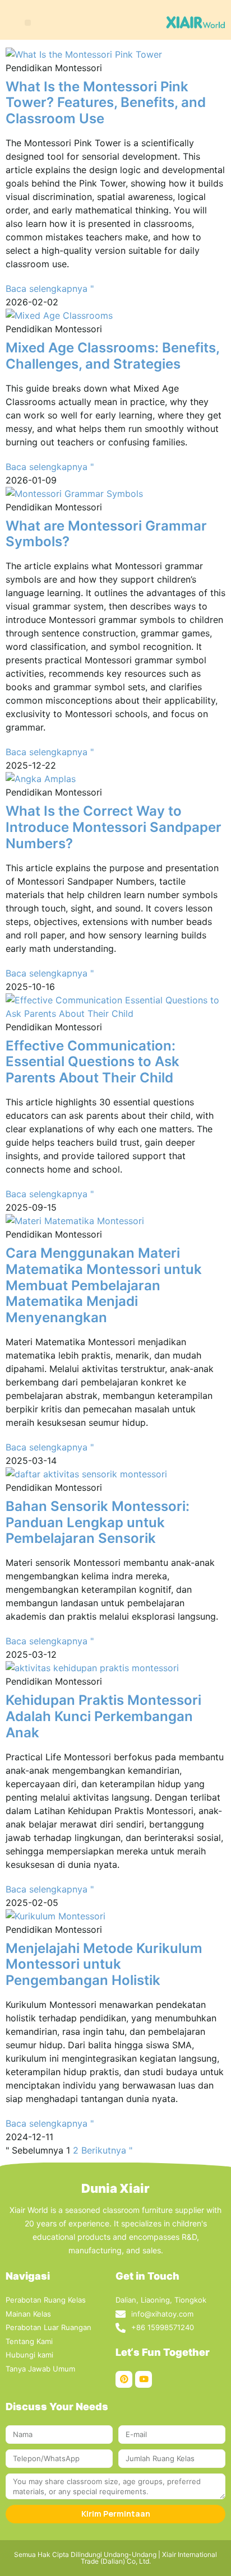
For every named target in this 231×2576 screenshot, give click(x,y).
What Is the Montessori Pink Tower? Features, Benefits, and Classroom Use (106, 103)
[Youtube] (144, 2379)
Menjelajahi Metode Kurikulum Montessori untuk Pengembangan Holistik (104, 1964)
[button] (28, 23)
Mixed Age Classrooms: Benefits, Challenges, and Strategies (112, 356)
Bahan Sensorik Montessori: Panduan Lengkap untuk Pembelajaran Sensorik (98, 1522)
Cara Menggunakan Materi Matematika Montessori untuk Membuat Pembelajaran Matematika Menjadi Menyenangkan (104, 1285)
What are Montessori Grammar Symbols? (106, 534)
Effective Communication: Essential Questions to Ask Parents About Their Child (93, 1062)
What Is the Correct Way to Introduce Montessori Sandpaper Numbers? (114, 827)
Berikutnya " (107, 2150)
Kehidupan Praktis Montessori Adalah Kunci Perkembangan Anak (103, 1716)
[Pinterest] (124, 2379)
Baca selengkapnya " (50, 289)
